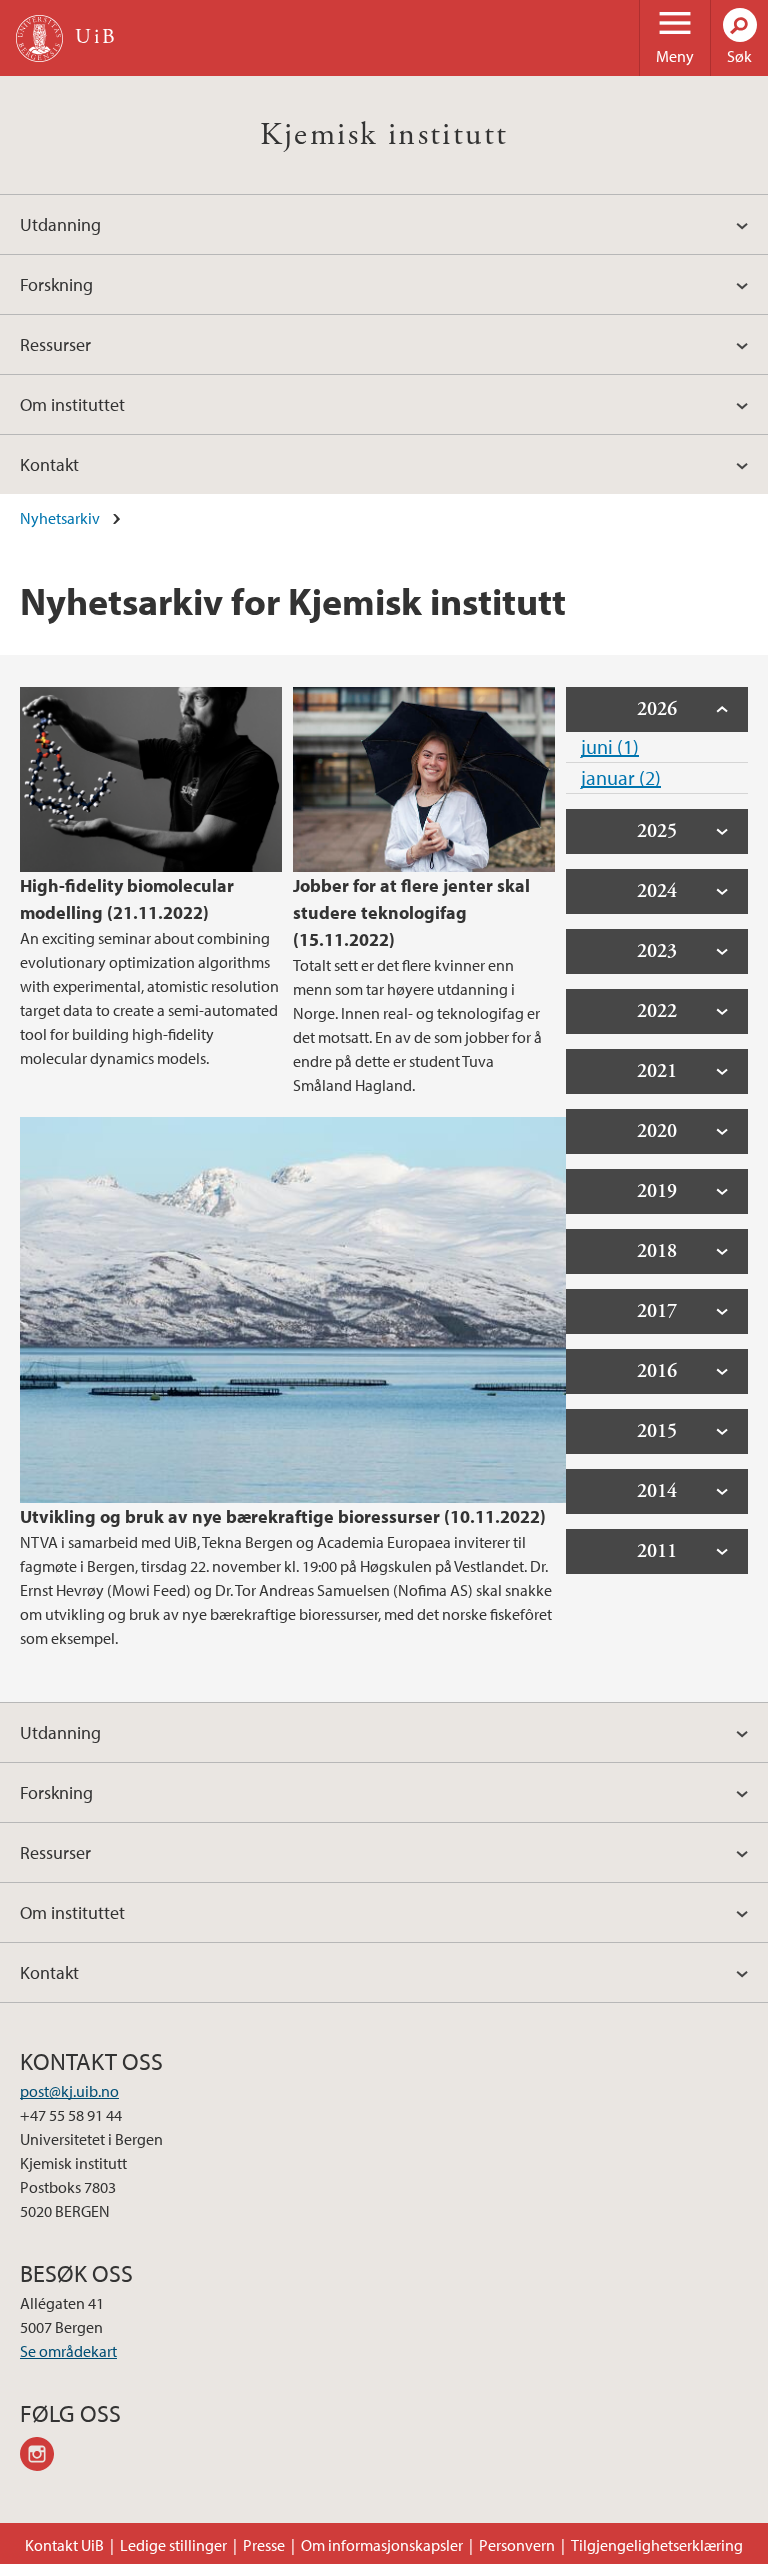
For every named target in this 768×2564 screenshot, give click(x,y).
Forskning (56, 284)
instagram (44, 2457)
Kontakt (49, 464)
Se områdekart (68, 2351)
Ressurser (55, 344)
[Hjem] (39, 38)
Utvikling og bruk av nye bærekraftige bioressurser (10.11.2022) (283, 1516)
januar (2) (621, 777)
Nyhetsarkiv (60, 518)
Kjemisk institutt (384, 135)
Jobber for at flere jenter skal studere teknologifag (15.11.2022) (411, 912)
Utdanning (60, 224)
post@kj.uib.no (69, 2091)
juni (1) (610, 746)
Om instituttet (72, 404)
